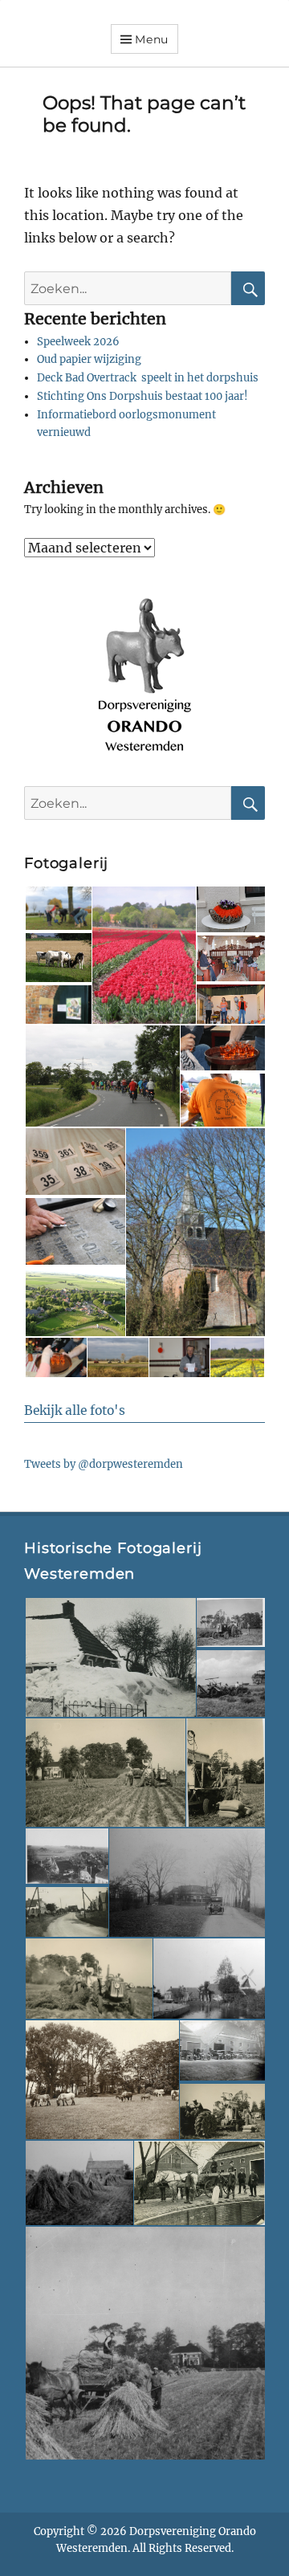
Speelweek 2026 (78, 342)
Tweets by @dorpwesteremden (104, 1464)
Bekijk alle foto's (75, 1410)
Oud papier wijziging (89, 359)
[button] (57, 908)
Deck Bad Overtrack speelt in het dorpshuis (148, 378)
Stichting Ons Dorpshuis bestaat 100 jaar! (142, 396)
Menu (152, 39)
